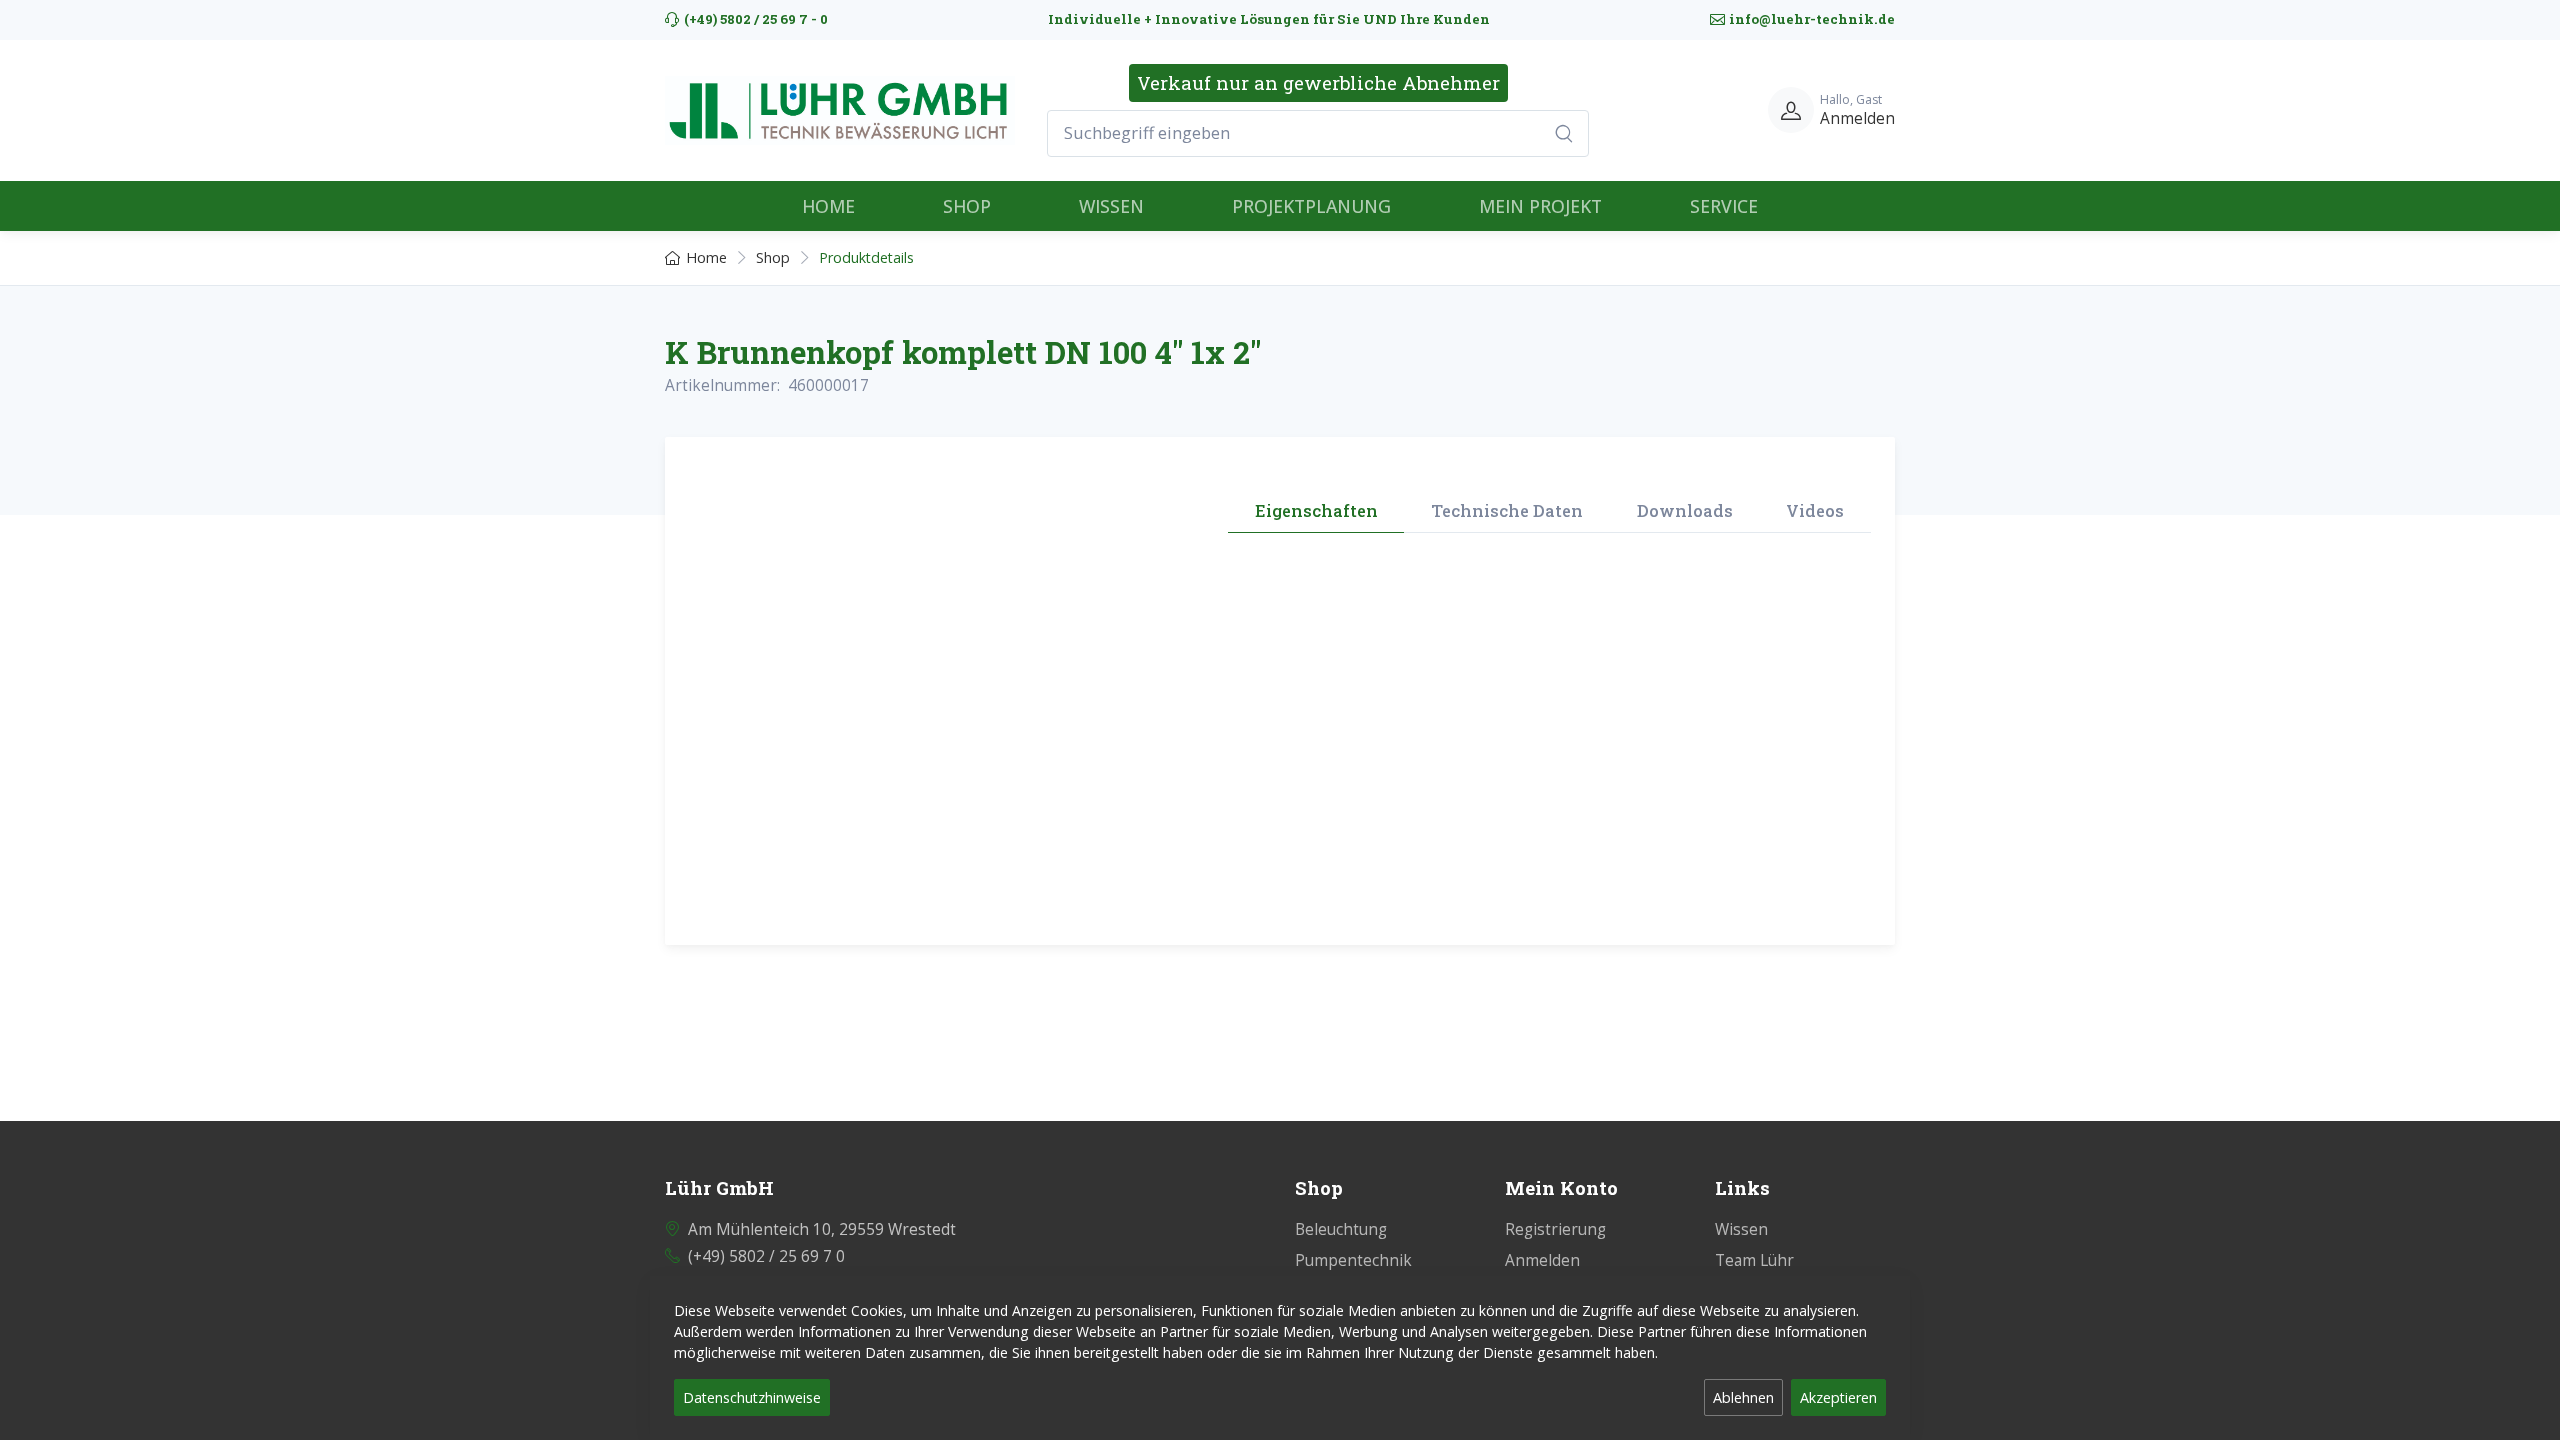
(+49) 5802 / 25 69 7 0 (766, 1256)
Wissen (1741, 1229)
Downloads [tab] (1685, 510)
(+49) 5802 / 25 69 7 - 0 (756, 19)
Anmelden (1542, 1260)
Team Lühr (1754, 1260)
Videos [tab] (1815, 510)
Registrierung (1555, 1229)
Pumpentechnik (1353, 1260)
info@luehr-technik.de (1812, 19)
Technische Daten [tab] (1507, 510)
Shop (773, 257)
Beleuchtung (1341, 1229)
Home (706, 257)
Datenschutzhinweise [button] (752, 1397)
